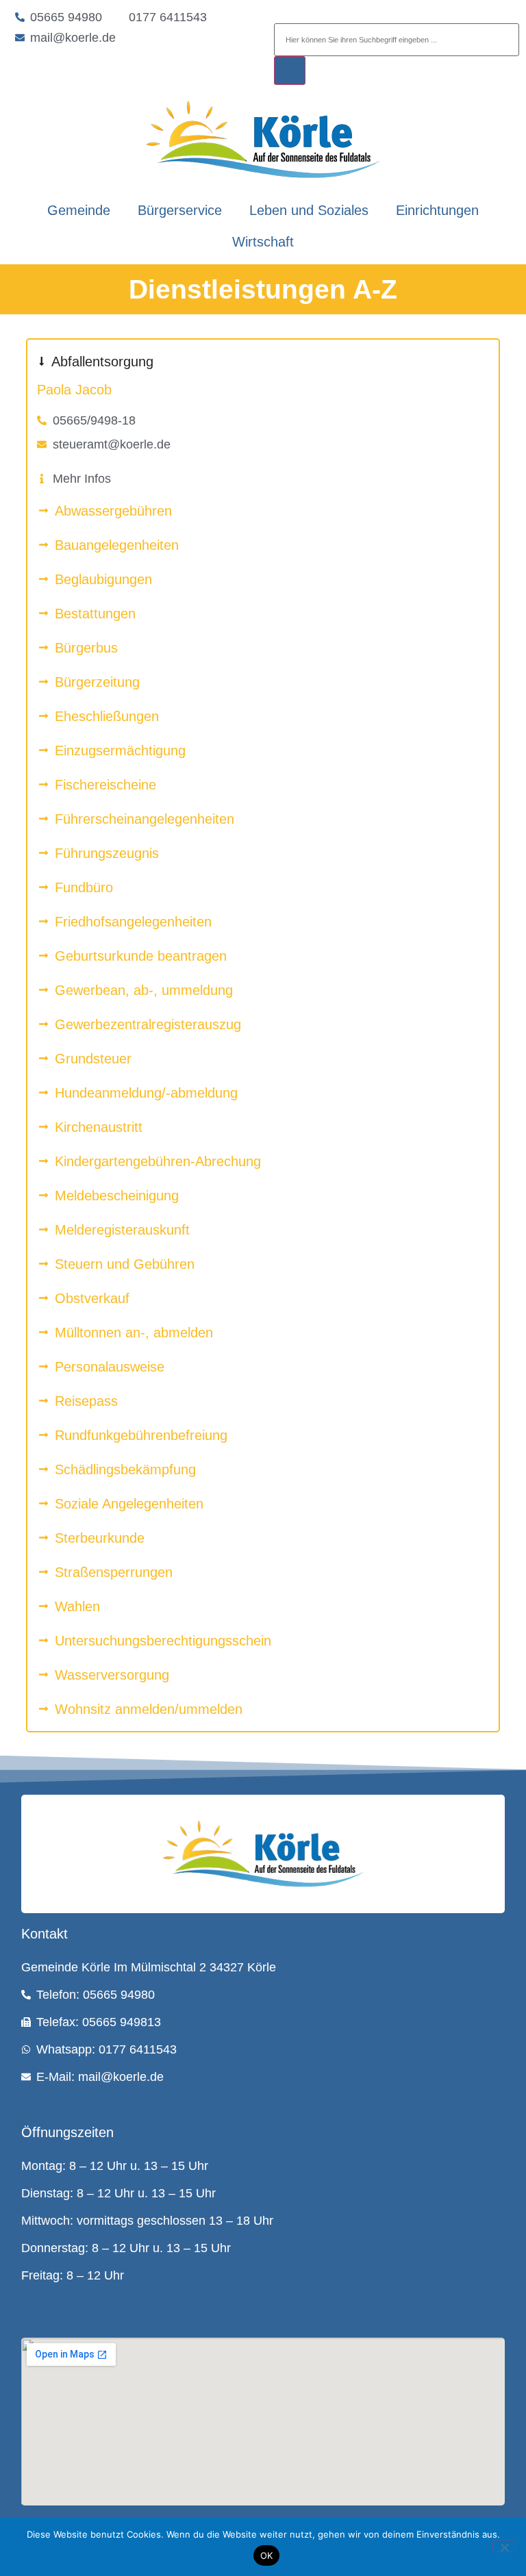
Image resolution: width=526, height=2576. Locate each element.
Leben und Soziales (309, 210)
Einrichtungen (437, 210)
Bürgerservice (180, 210)
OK (267, 2555)
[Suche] (290, 71)
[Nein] (504, 2546)
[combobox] (397, 40)
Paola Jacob (74, 390)
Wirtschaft (263, 242)
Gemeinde (79, 210)
